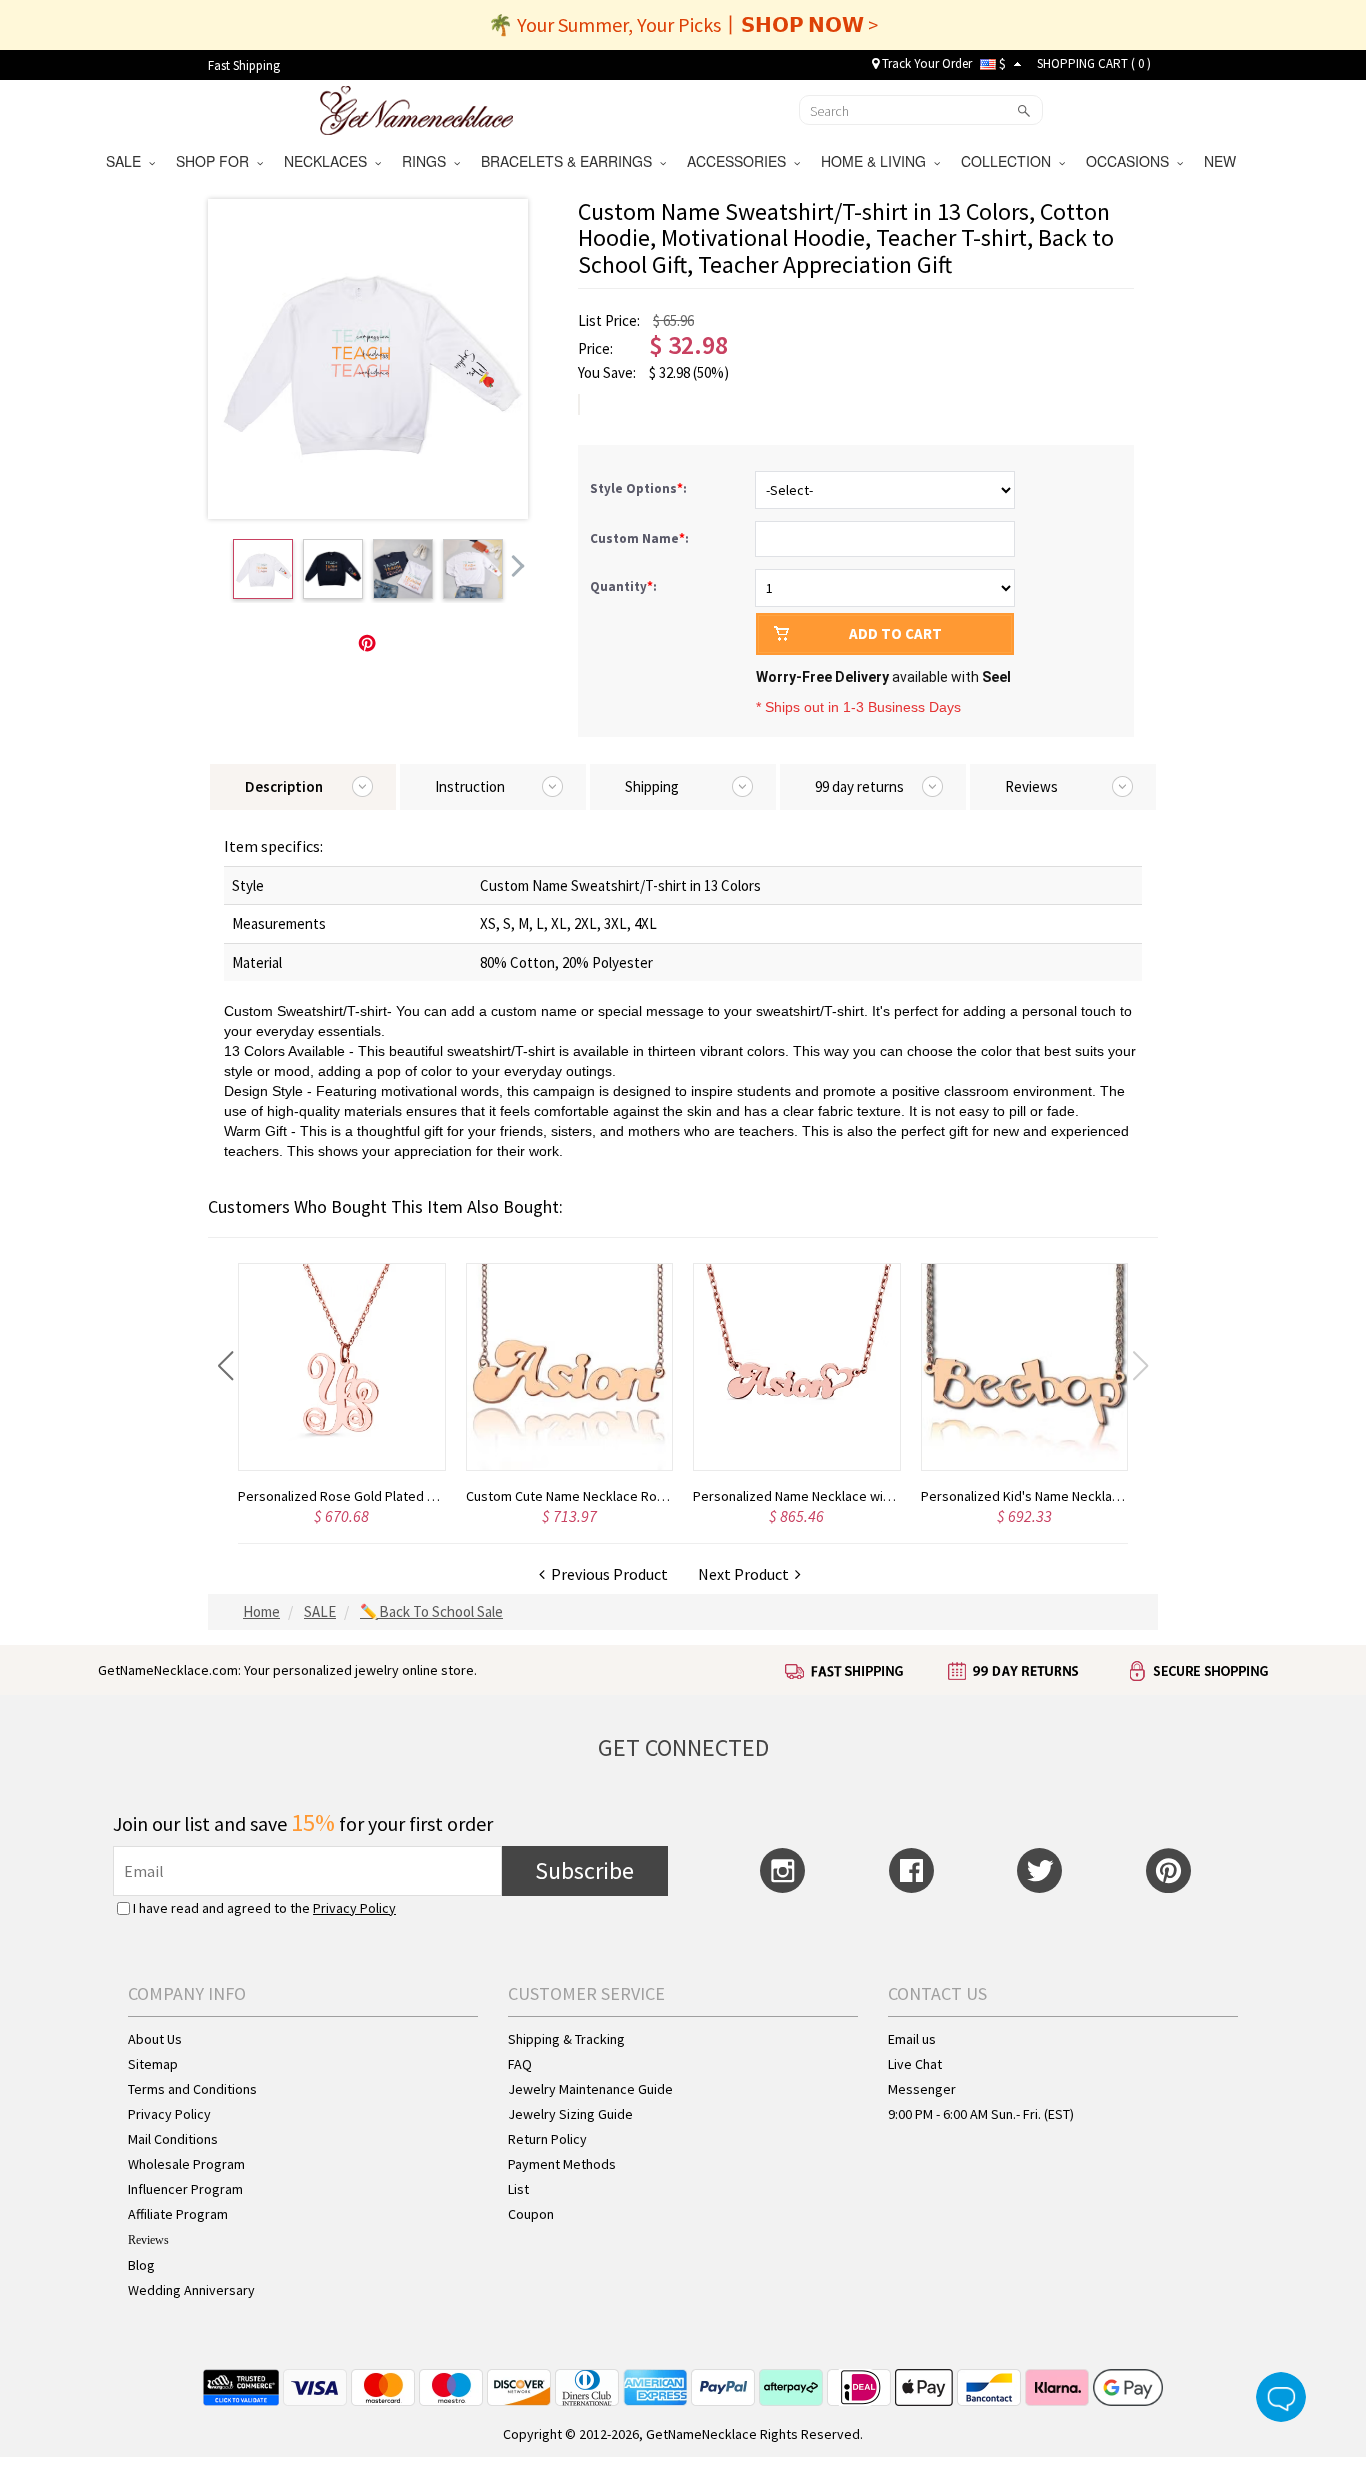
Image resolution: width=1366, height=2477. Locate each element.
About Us (155, 2039)
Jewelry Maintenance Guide (590, 2089)
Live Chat (915, 2064)
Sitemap (153, 2064)
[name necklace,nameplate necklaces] (416, 108)
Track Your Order (925, 63)
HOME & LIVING (877, 161)
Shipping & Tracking (566, 2039)
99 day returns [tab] (859, 786)
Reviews (148, 2240)
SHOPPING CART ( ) (1094, 63)
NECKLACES (329, 161)
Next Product (746, 1574)
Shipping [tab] (652, 786)
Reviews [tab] (1031, 786)
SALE (127, 161)
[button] (225, 1366)
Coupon (531, 2214)
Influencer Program (185, 2189)
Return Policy (547, 2139)
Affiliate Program (178, 2214)
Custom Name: (641, 538)
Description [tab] (284, 786)
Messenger (922, 2089)
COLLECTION (1010, 161)
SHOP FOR (216, 161)
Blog (141, 2265)
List (518, 2189)
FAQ (520, 2064)
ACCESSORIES (740, 161)
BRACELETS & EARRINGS (570, 161)
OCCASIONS (1131, 161)
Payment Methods (562, 2164)
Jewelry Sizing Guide (570, 2114)
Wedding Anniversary (191, 2290)
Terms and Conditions (192, 2089)
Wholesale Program (186, 2164)
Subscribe (584, 1870)
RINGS (428, 161)
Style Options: (640, 488)
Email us (912, 2039)
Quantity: (623, 586)
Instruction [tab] (470, 786)
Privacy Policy (354, 1908)
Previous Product (606, 1574)
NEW (1222, 161)
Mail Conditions (173, 2139)
